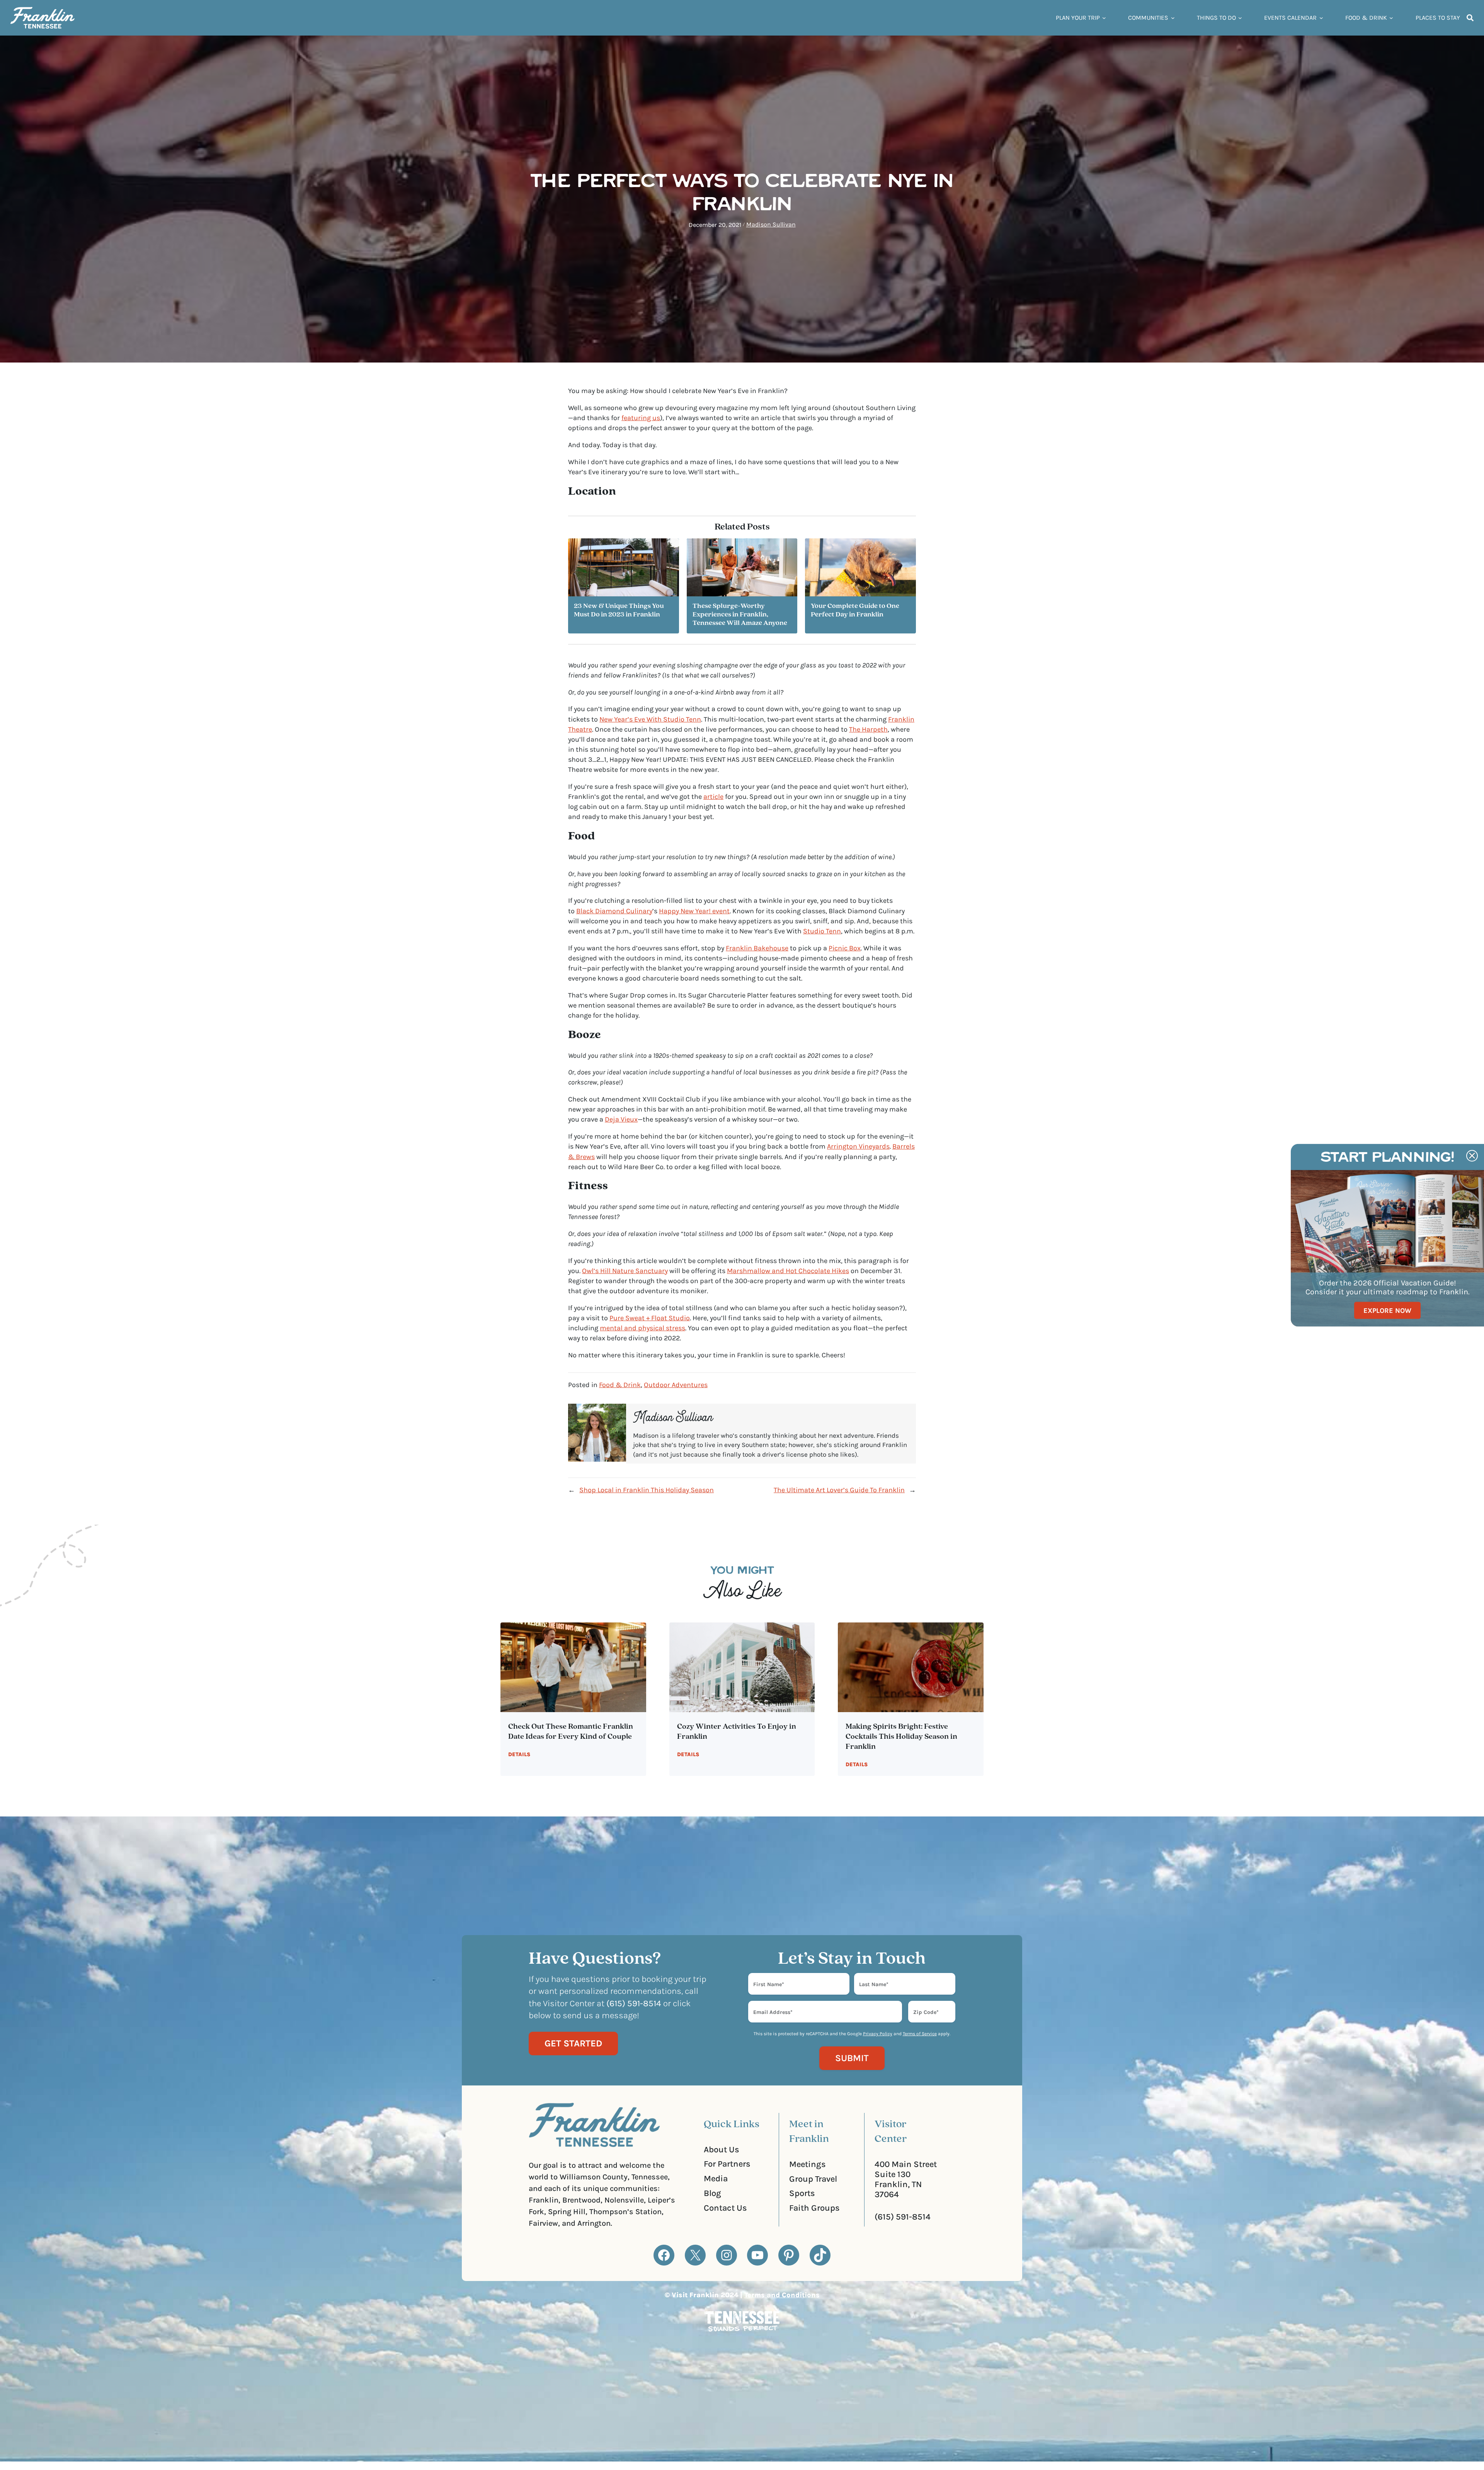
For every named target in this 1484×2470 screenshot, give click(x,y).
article (713, 797)
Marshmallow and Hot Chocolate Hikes (788, 1271)
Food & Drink (620, 1385)
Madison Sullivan (771, 224)
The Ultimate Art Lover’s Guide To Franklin (839, 1490)
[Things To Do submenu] (1240, 18)
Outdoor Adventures (676, 1385)
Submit (852, 2058)
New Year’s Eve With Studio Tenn (650, 719)
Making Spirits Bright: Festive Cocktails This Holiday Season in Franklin (901, 1737)
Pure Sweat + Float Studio (650, 1318)
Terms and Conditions (782, 2295)
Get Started (573, 2043)
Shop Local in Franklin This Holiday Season (647, 1490)
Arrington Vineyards (858, 1146)
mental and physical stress (642, 1328)
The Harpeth (868, 729)
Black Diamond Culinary (614, 911)
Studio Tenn (822, 931)
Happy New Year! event (694, 911)
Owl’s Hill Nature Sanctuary (625, 1271)
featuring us (641, 418)
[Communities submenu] (1173, 18)
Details (519, 1754)
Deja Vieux (621, 1119)
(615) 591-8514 (903, 2217)
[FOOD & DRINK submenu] (1391, 18)
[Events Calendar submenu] (1321, 18)
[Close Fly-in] (1472, 1156)
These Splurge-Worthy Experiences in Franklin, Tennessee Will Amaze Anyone (740, 615)
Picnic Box (845, 948)
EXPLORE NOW (1387, 1310)
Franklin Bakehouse (757, 948)
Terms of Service (920, 2034)
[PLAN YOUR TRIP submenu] (1104, 18)
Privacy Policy (878, 2034)
